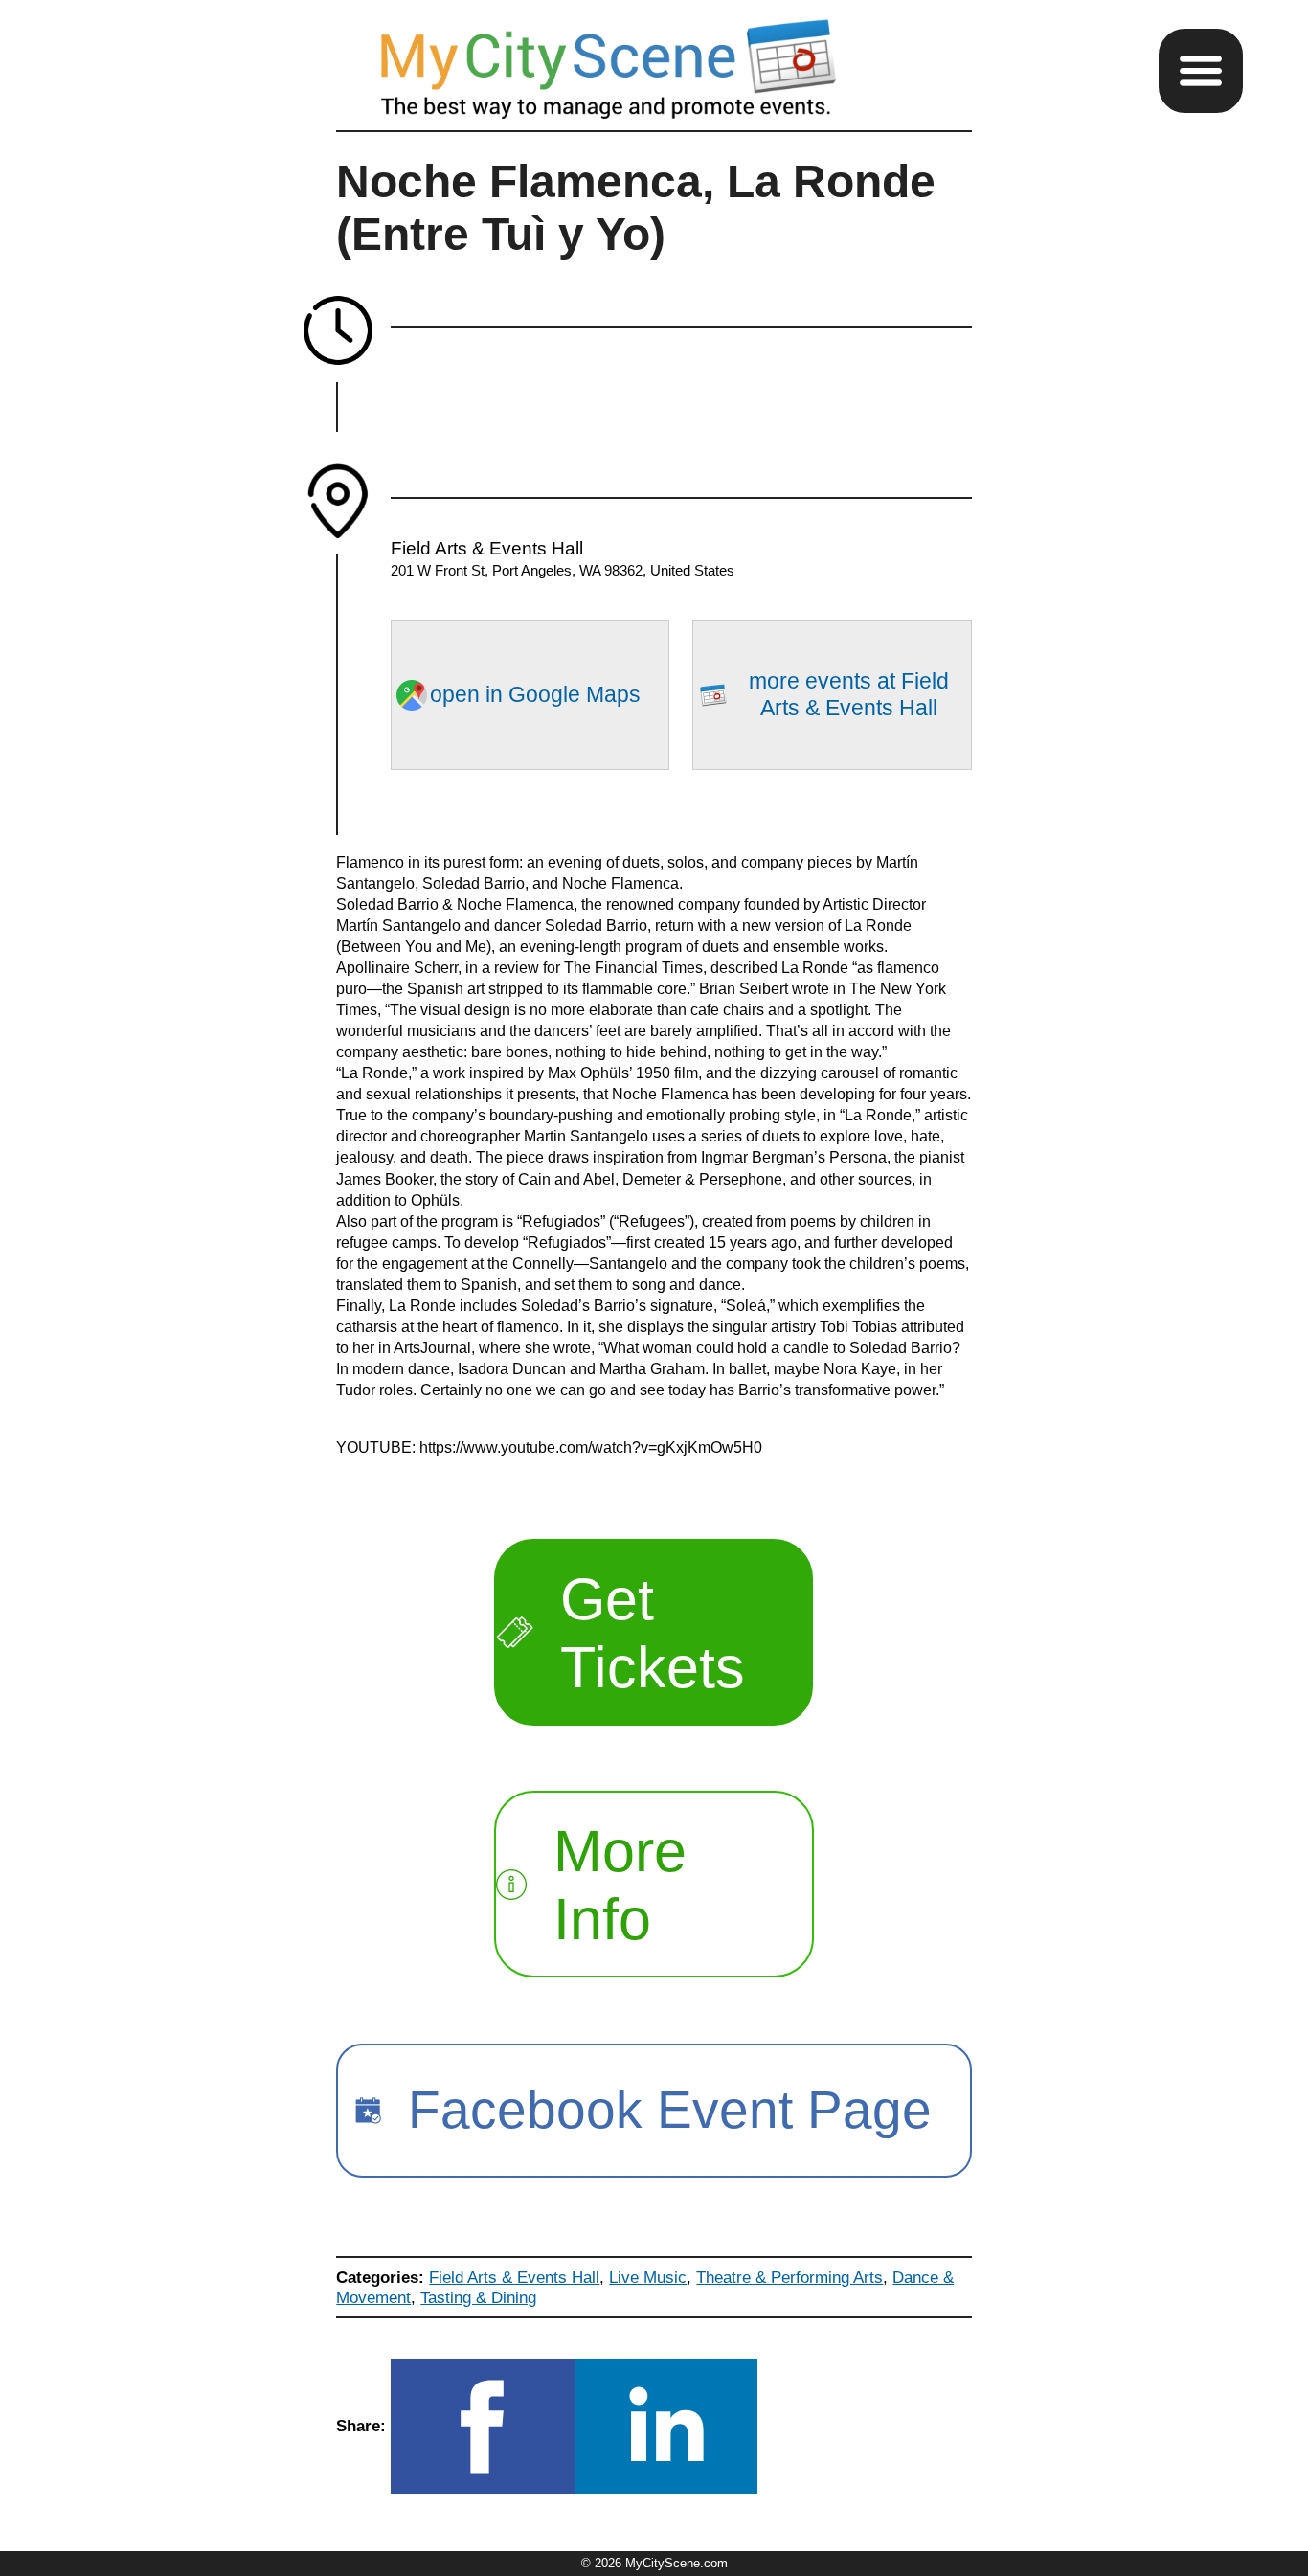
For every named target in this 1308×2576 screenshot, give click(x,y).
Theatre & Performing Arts (789, 2277)
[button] (1201, 71)
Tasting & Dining (478, 2297)
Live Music (648, 2277)
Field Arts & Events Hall (514, 2277)
